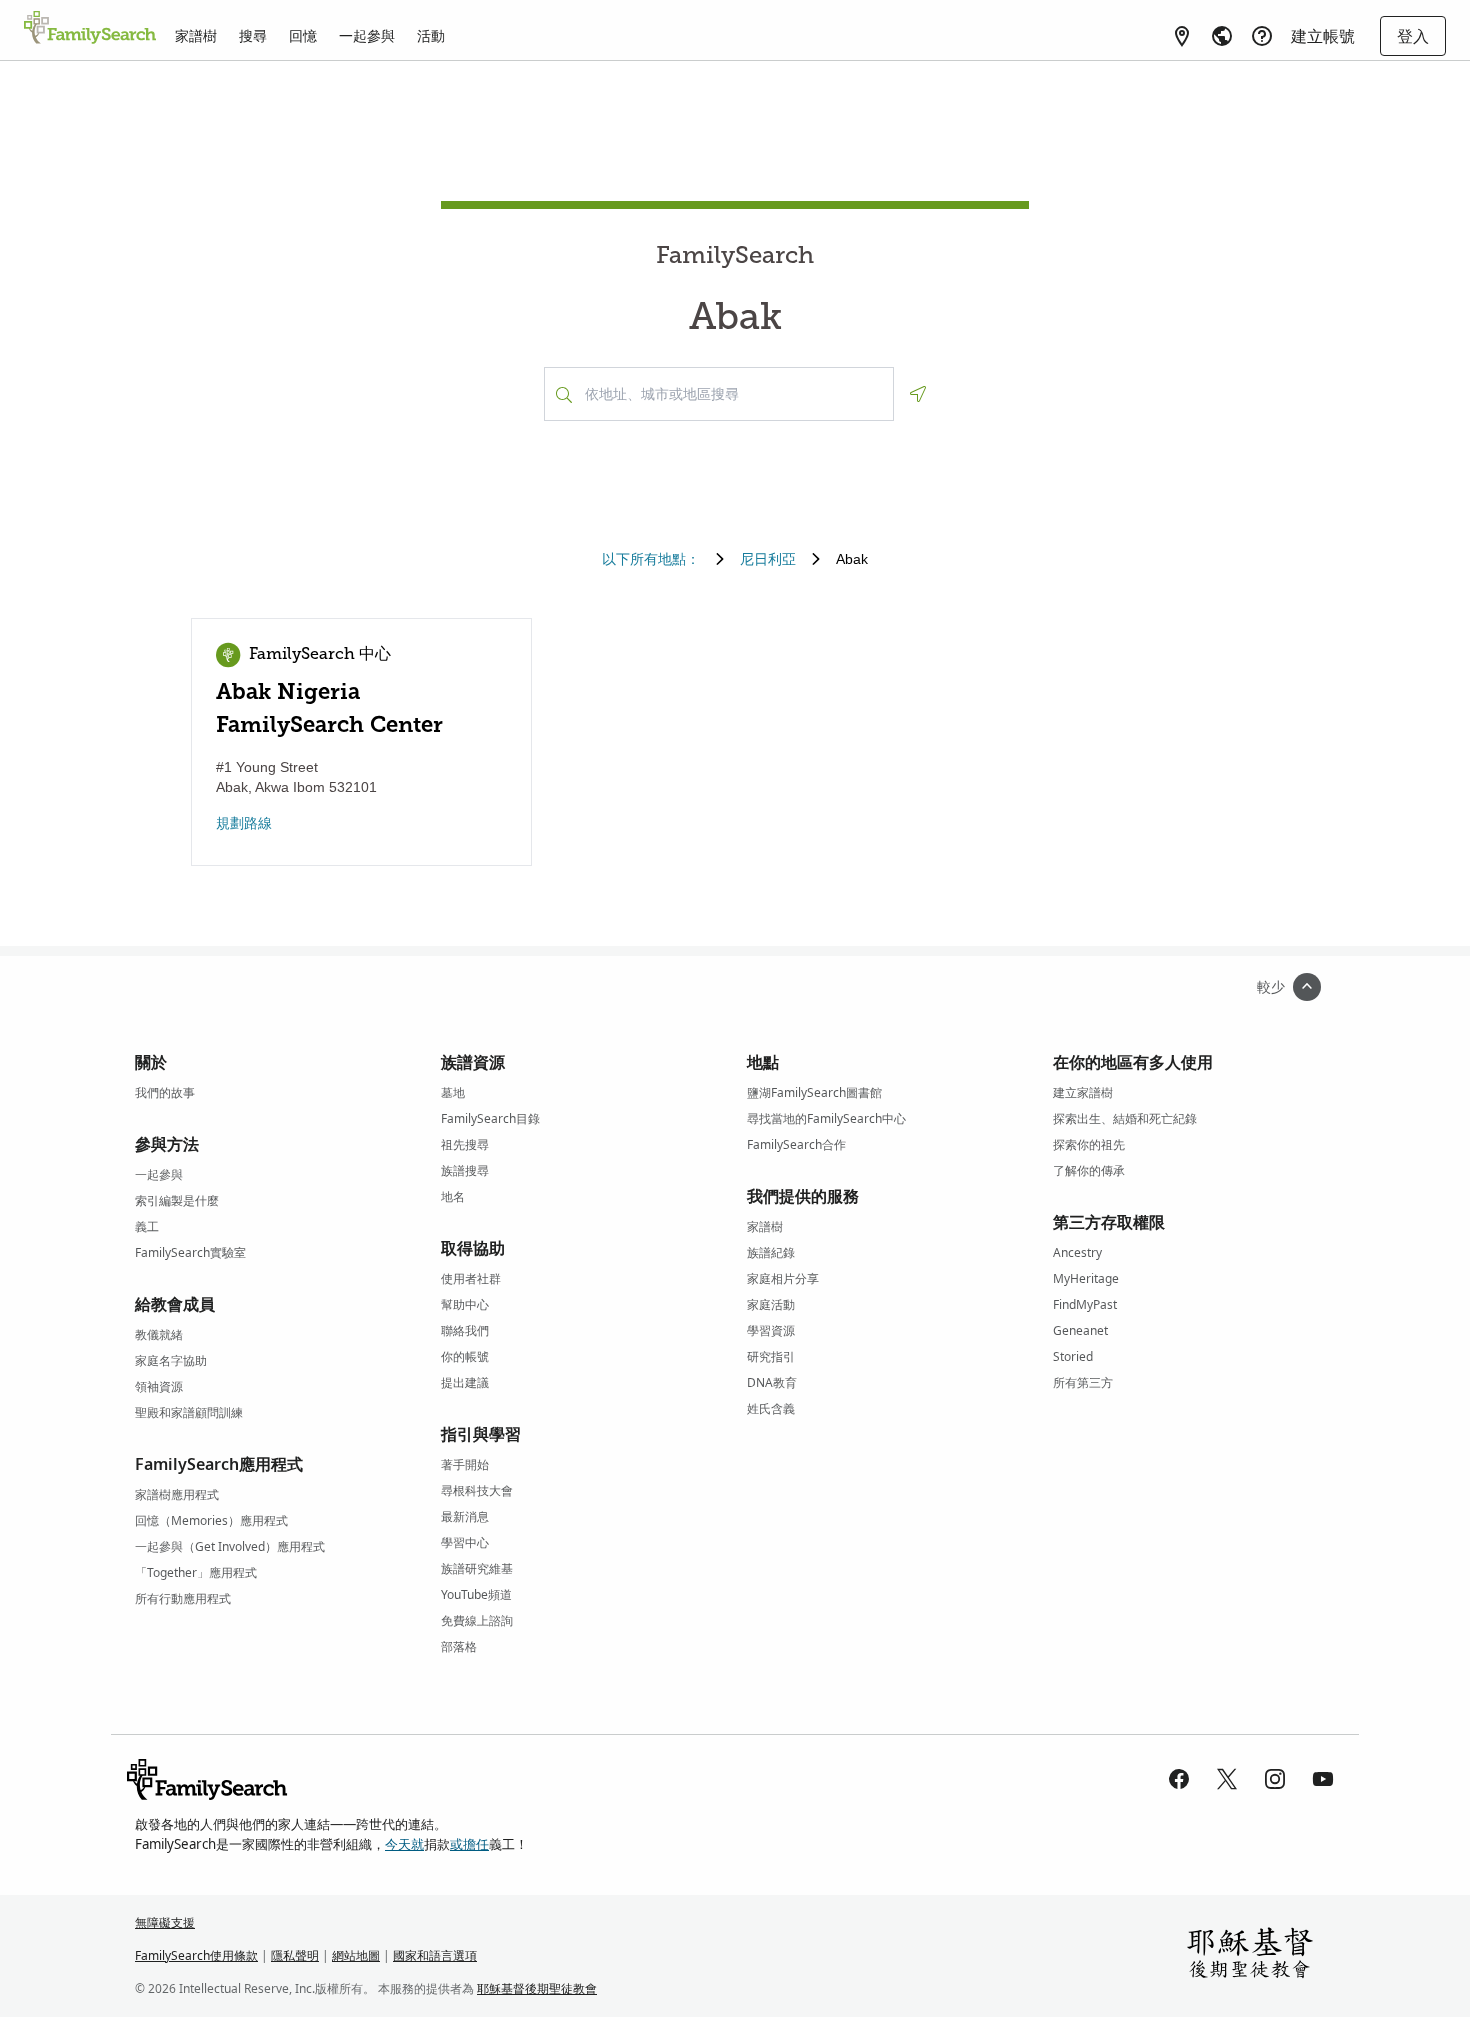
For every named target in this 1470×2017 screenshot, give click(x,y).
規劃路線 (244, 823)
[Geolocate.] (918, 394)
